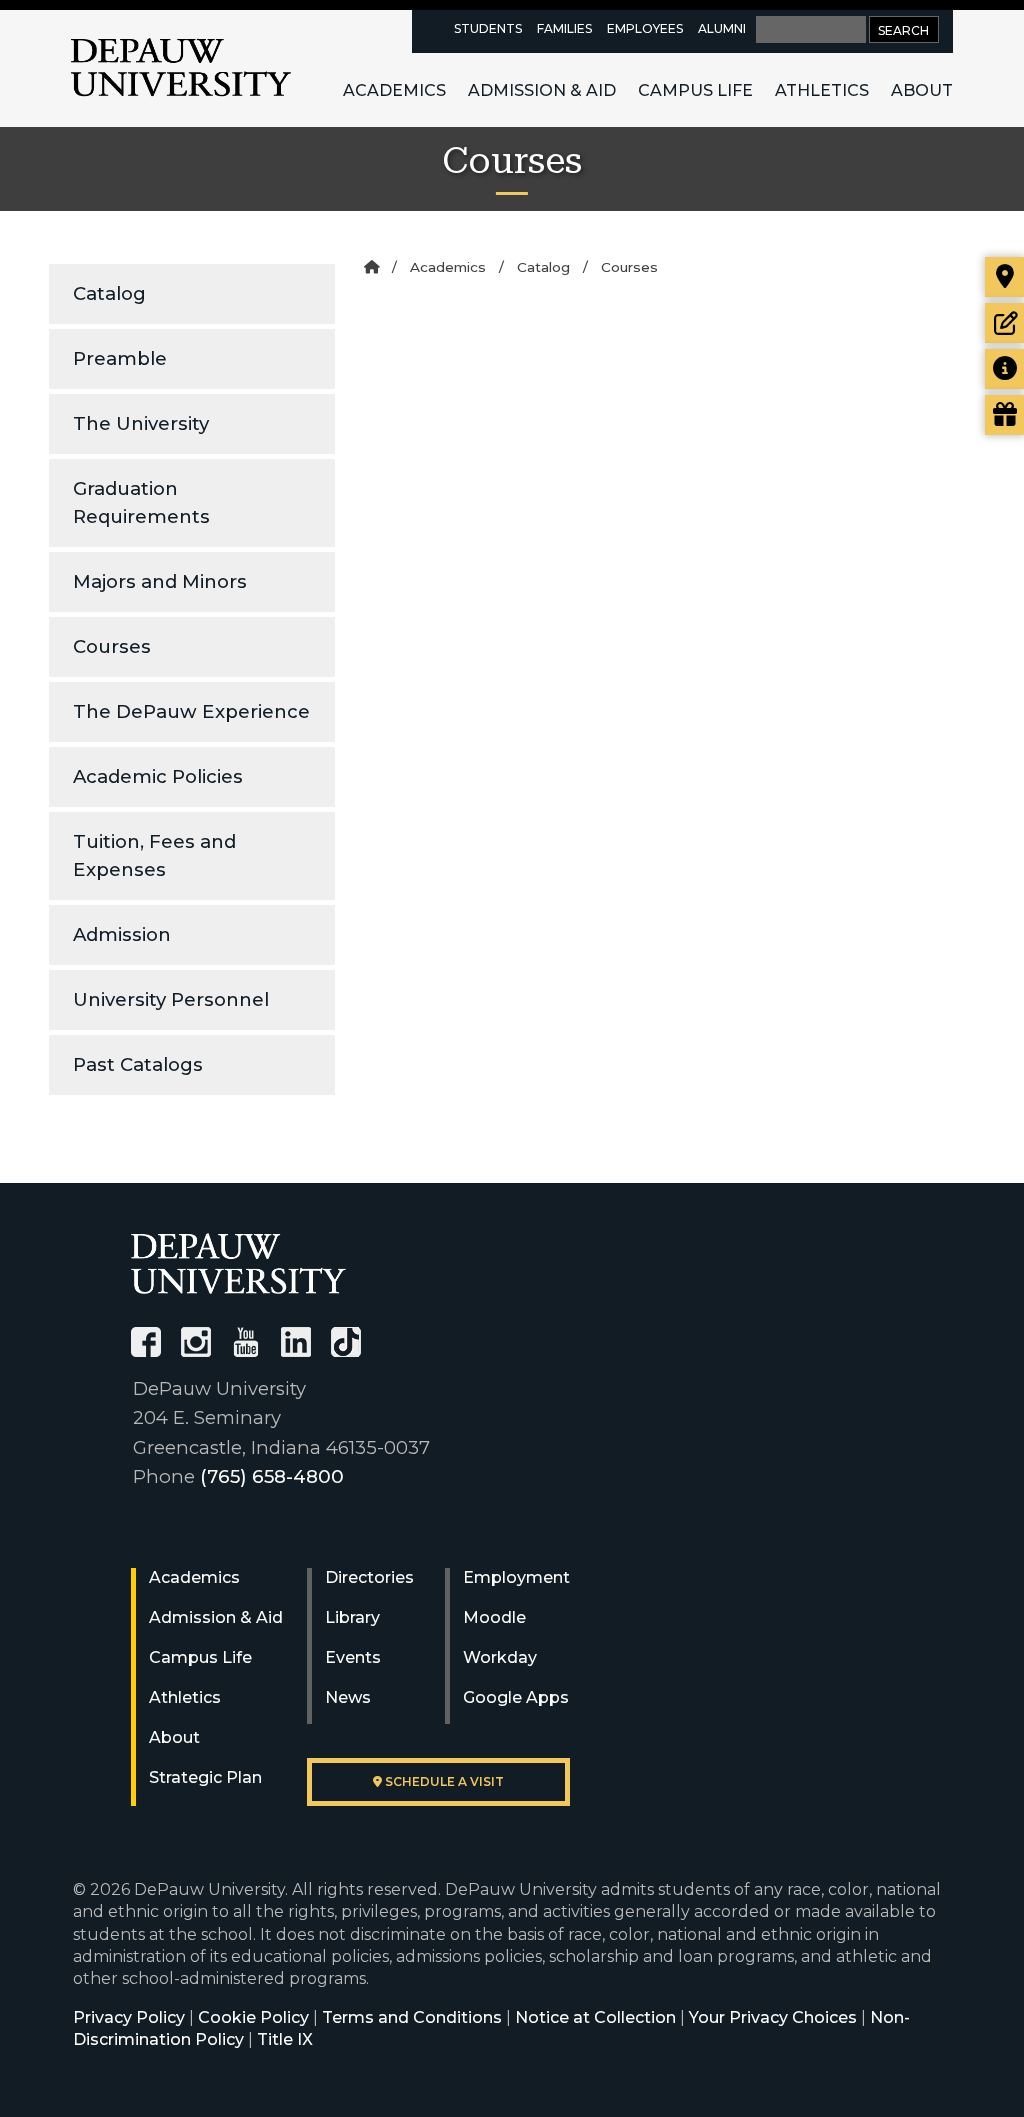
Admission (122, 934)
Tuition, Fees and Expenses (154, 855)
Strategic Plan (205, 1777)
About (922, 90)
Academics (394, 90)
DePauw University (181, 68)
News (348, 1697)
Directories (369, 1577)
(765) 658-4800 (272, 1476)
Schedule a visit (443, 1781)
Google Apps (516, 1697)
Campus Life (695, 90)
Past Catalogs (138, 1064)
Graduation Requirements (141, 502)
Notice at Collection (595, 2017)
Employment (516, 1577)
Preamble (120, 358)
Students (488, 28)
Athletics (822, 90)
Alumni (722, 28)
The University (141, 423)
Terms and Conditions (412, 2017)
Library (352, 1617)
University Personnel (171, 999)
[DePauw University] (238, 1263)
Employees (645, 28)
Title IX (285, 2039)
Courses (112, 646)
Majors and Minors (160, 581)
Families (564, 28)
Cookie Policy (253, 2017)
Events (353, 1657)
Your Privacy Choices (773, 2017)
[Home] (371, 267)
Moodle (494, 1617)
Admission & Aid (542, 90)
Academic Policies (158, 776)
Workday (500, 1657)
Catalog (109, 293)
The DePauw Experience (191, 711)
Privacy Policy (129, 2017)
